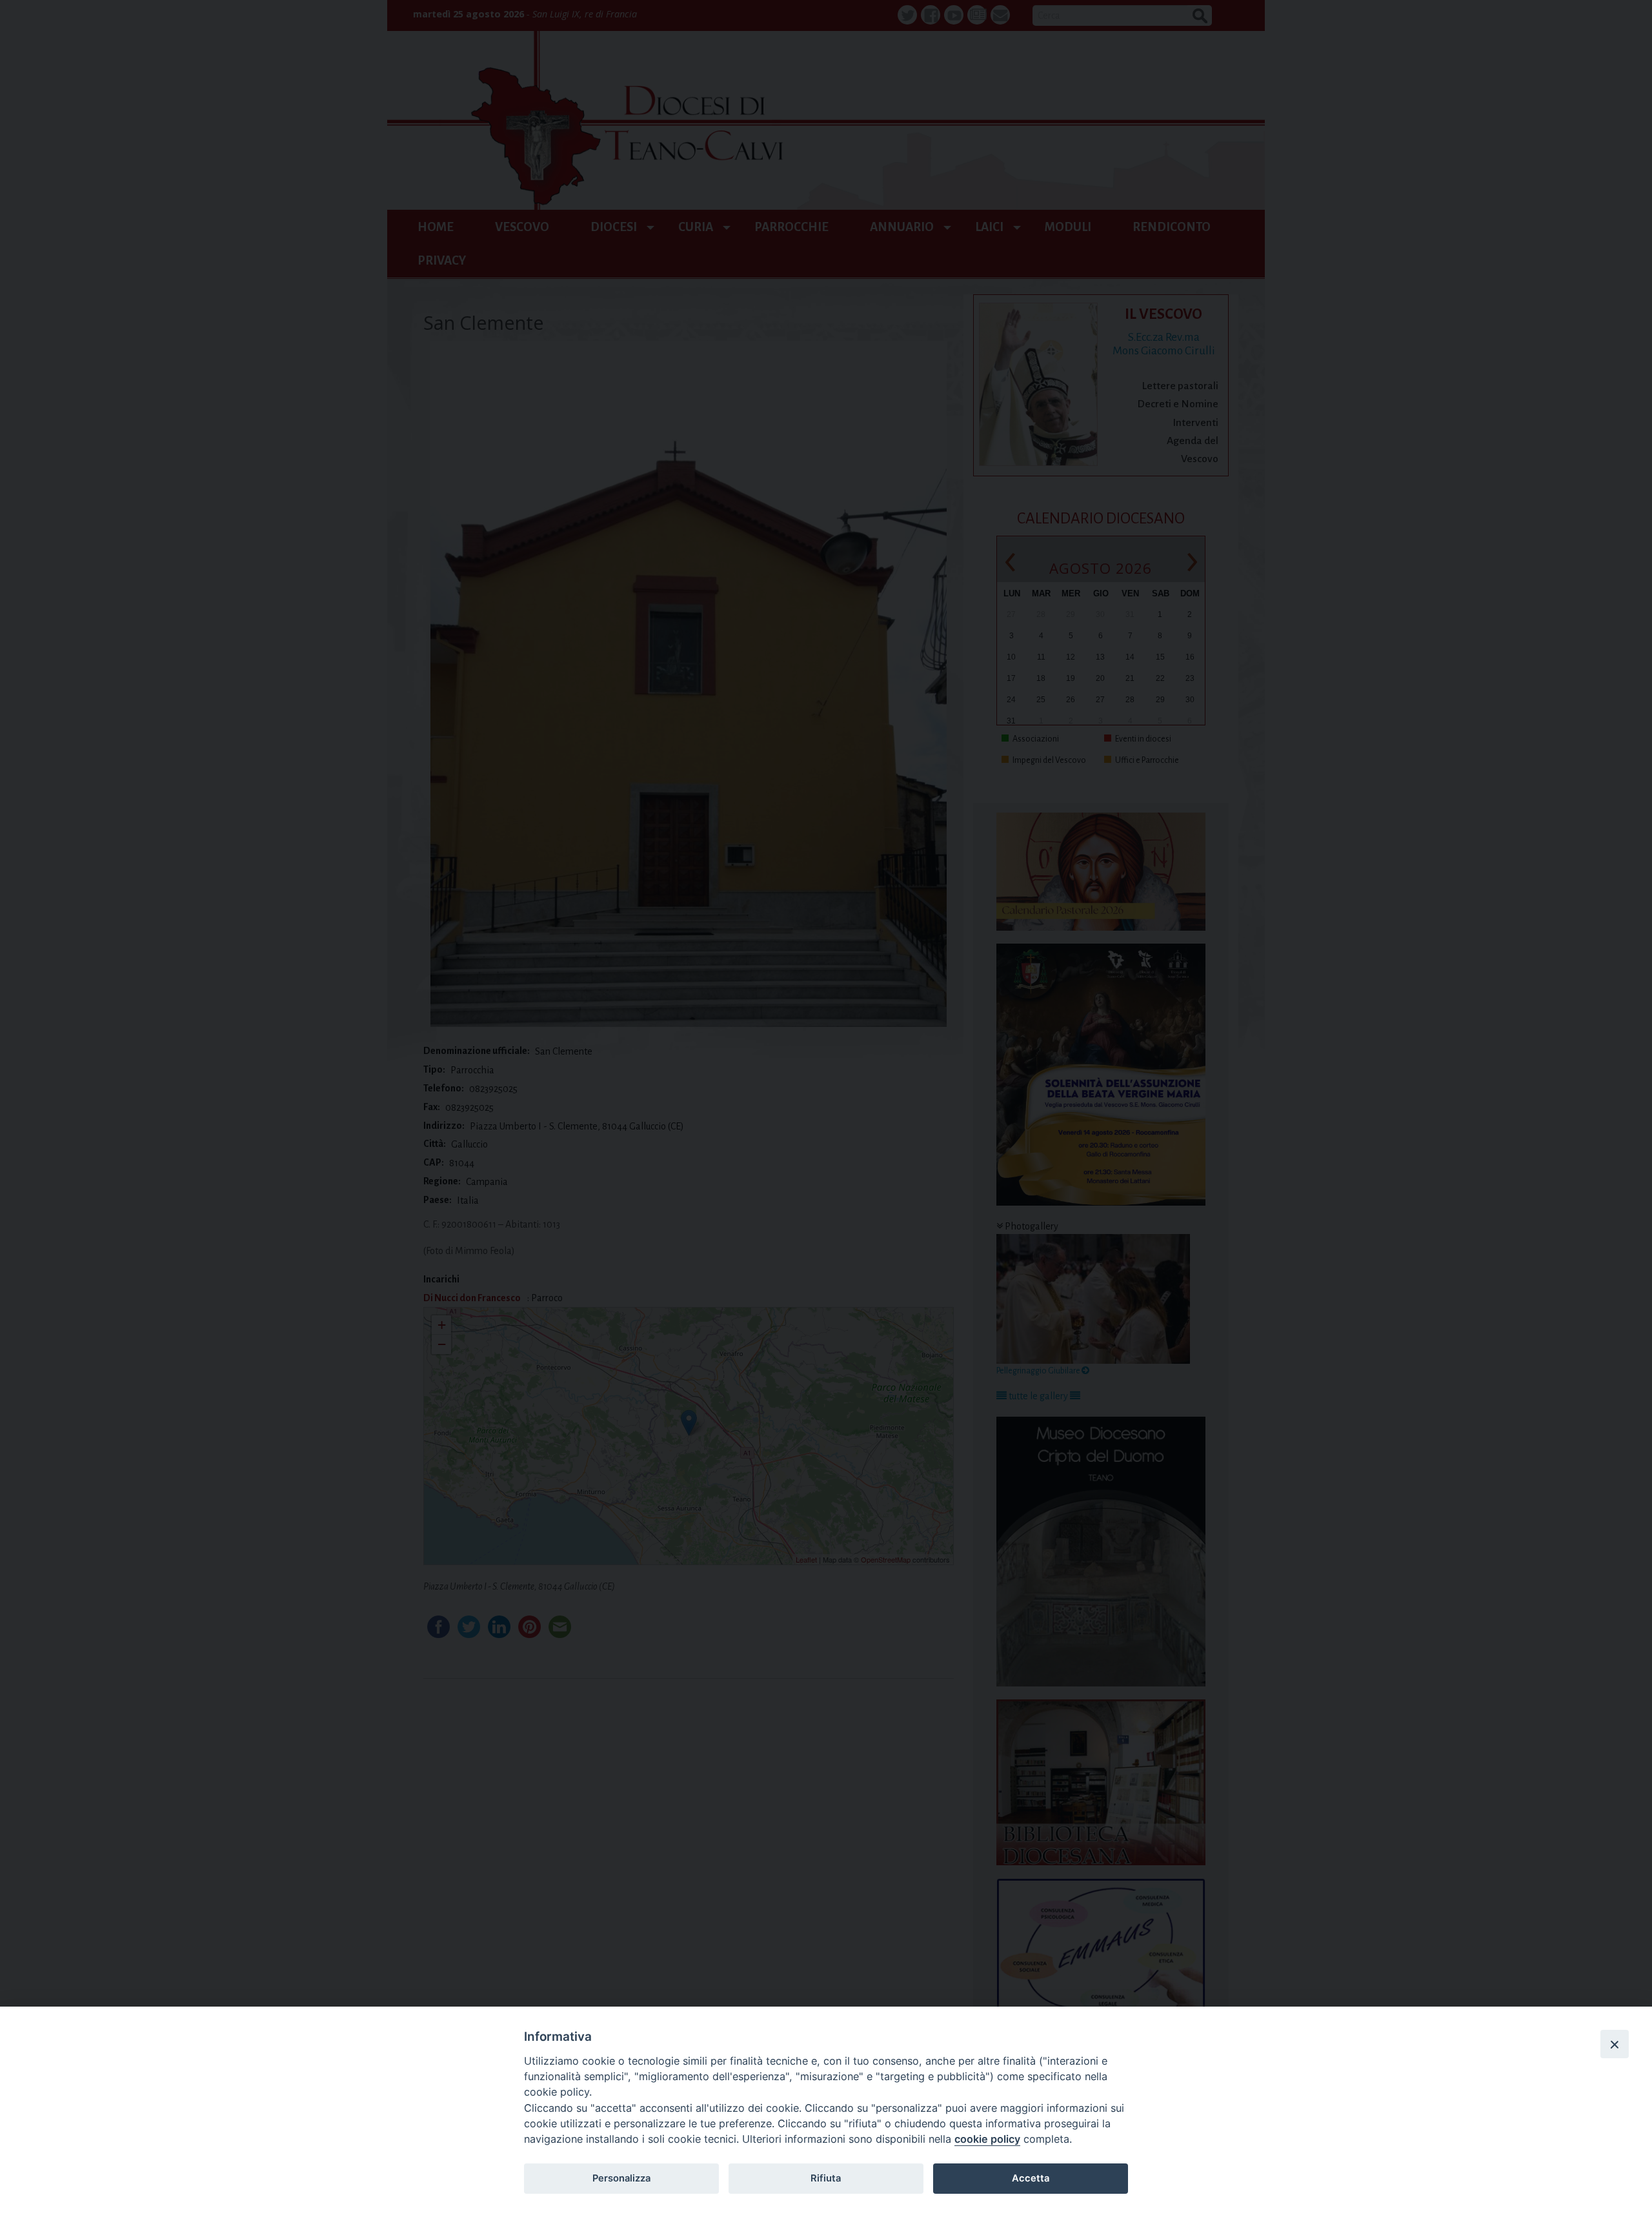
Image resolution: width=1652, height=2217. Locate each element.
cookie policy (987, 2139)
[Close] (1615, 2044)
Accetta (1031, 2178)
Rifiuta (826, 2178)
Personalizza (621, 2178)
